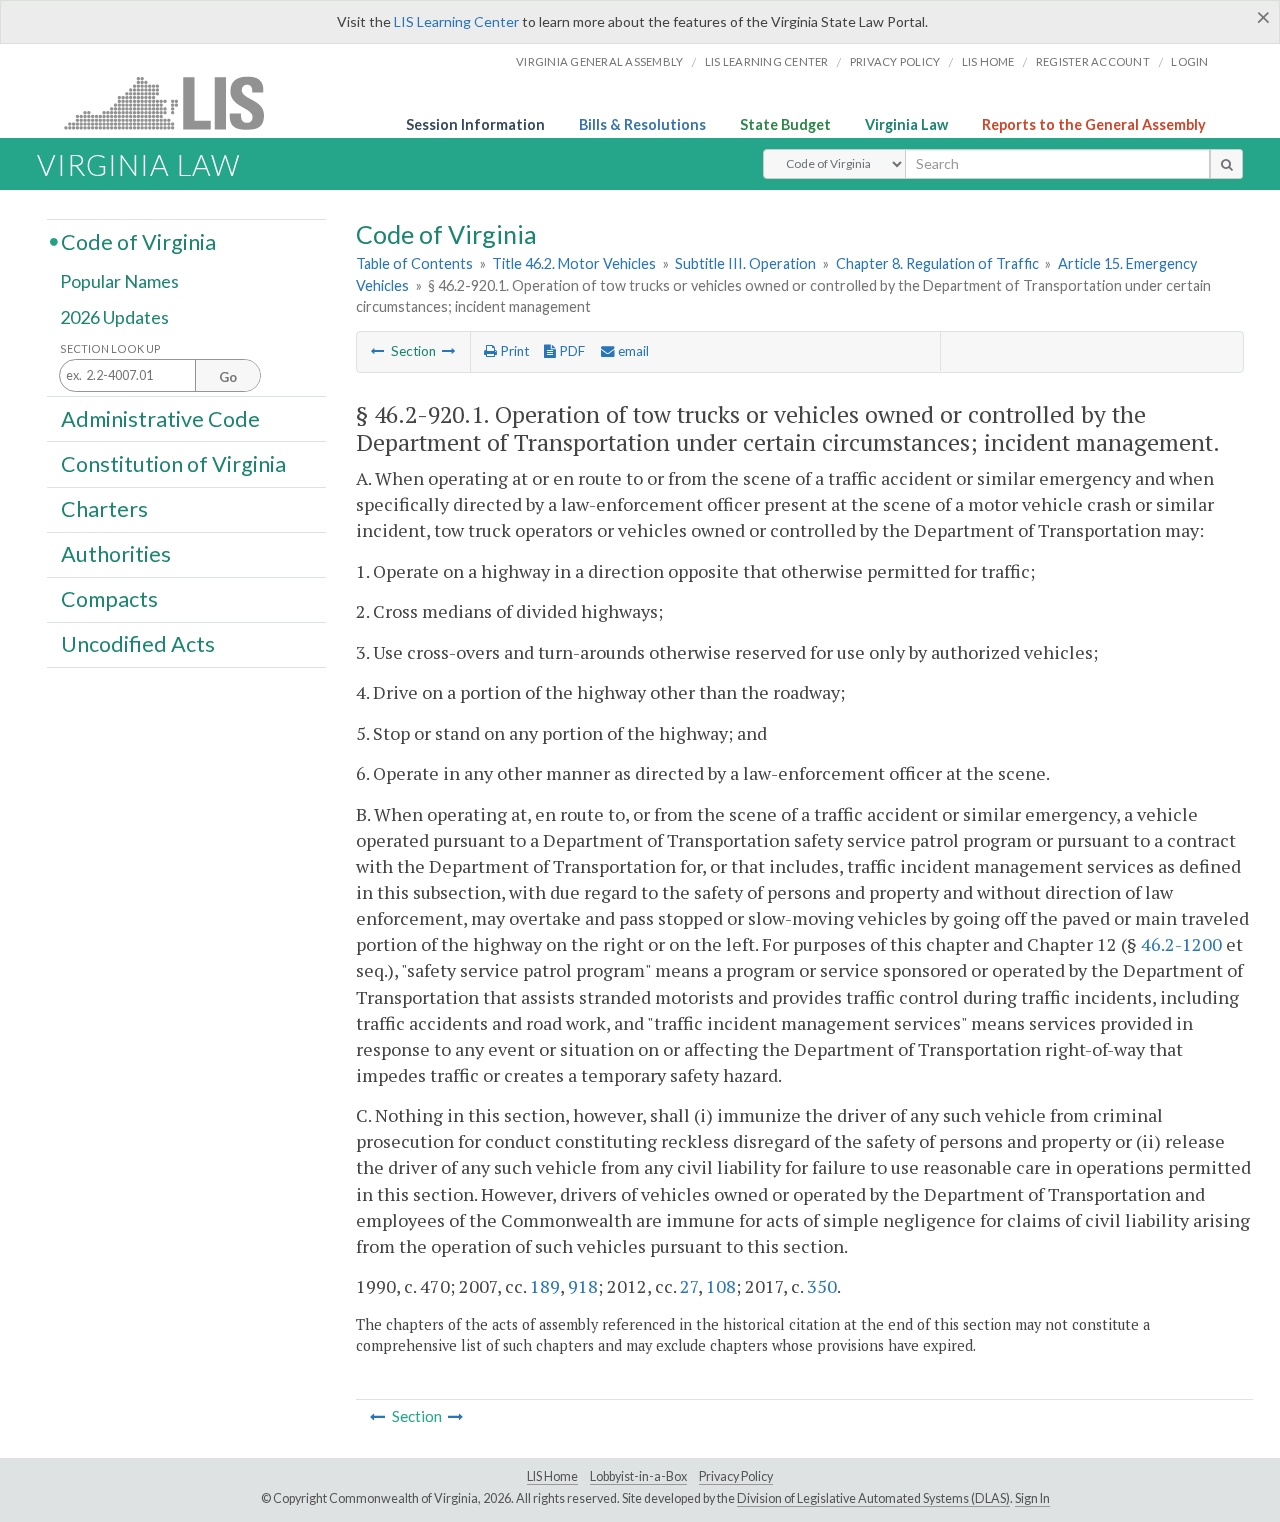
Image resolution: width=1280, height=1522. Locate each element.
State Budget (785, 124)
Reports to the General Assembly (1094, 124)
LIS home (988, 61)
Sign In (1032, 1498)
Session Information (475, 124)
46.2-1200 (1181, 944)
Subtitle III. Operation (745, 263)
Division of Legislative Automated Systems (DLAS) (873, 1498)
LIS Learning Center (456, 21)
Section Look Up (110, 348)
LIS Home (552, 1476)
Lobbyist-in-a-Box (638, 1476)
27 (689, 1286)
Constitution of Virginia (173, 463)
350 (822, 1286)
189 (545, 1286)
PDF (570, 351)
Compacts (109, 599)
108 (721, 1286)
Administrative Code (160, 418)
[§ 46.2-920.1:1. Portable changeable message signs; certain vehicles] (449, 351)
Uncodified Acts (138, 644)
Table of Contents (414, 263)
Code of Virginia (138, 241)
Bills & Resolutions (642, 124)
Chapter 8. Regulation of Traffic (937, 263)
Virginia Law (906, 124)
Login (1189, 61)
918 (583, 1286)
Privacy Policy (895, 61)
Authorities (116, 554)
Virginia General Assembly (599, 61)
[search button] (1226, 164)
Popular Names (119, 282)
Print (513, 351)
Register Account (1093, 61)
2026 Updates (114, 317)
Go (228, 377)
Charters (104, 509)
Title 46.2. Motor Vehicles (574, 263)
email (632, 351)
